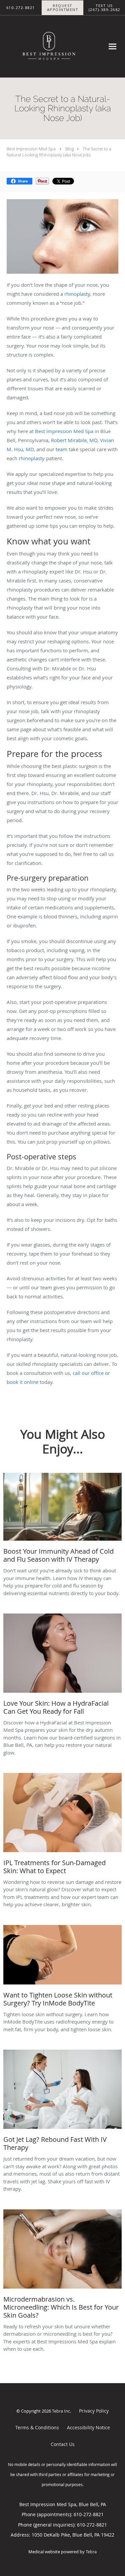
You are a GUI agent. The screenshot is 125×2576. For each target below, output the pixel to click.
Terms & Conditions (37, 2427)
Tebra (91, 2552)
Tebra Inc (61, 2411)
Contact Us (63, 2444)
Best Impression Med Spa (31, 149)
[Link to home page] (62, 46)
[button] (63, 8)
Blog (70, 149)
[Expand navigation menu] (112, 46)
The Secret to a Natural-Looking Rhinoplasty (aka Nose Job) (59, 152)
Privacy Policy (94, 2411)
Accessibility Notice (88, 2427)
